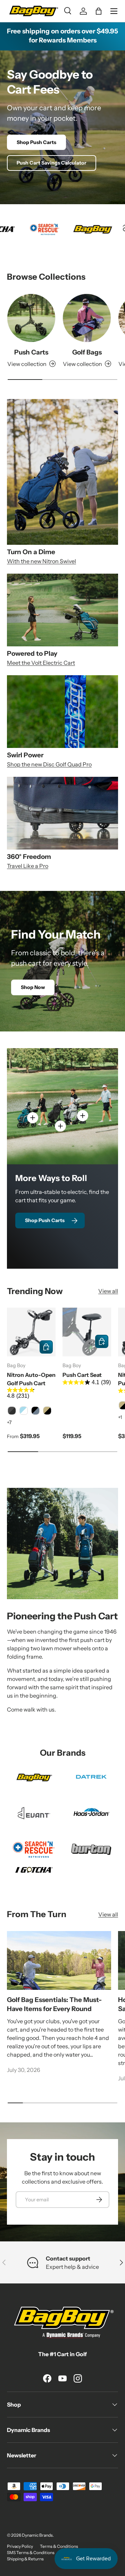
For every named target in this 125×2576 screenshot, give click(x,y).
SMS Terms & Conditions (31, 2553)
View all (108, 1291)
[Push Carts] (31, 318)
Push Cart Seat (82, 1375)
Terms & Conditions (59, 2546)
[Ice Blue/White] (24, 1411)
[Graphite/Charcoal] (12, 1411)
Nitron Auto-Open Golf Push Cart (31, 1379)
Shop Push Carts (36, 142)
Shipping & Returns (25, 2559)
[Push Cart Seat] (87, 1332)
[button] (99, 11)
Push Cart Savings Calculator (52, 163)
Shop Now (33, 987)
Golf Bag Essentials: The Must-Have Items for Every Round (54, 2004)
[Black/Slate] (35, 1411)
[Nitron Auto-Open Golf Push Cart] (31, 1332)
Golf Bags (87, 352)
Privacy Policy (20, 2546)
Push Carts (31, 352)
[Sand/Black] (47, 1411)
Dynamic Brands (37, 2535)
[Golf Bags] (87, 318)
